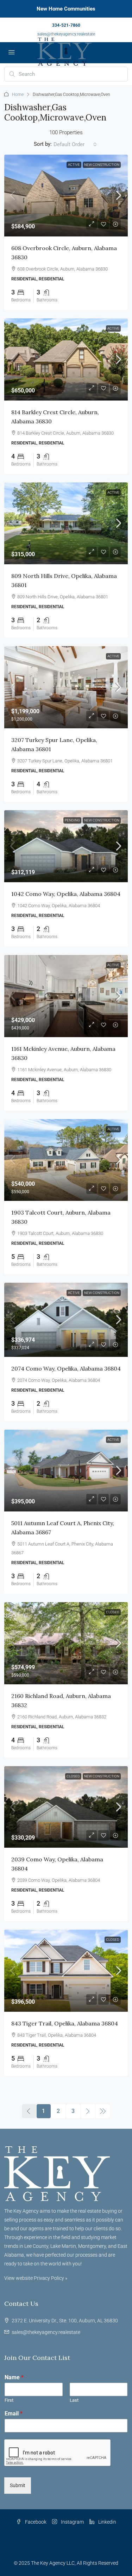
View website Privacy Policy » (36, 2278)
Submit (18, 2485)
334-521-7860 (66, 25)
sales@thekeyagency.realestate (66, 34)
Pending (72, 820)
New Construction (102, 165)
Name (14, 2377)
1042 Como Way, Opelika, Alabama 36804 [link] (66, 894)
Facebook (35, 2522)
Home (18, 95)
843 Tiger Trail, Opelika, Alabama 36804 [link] (65, 2023)
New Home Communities (66, 9)
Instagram (72, 2522)
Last (74, 2400)
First (9, 2400)
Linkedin (107, 2522)
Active (74, 165)
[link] (66, 196)
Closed (113, 1612)
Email (14, 2414)
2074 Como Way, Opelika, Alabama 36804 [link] (66, 1368)
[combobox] (75, 144)
